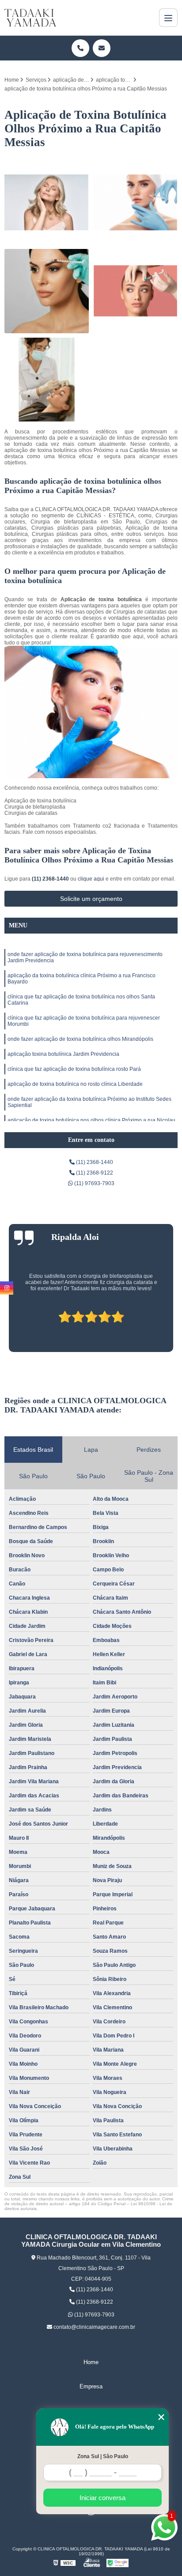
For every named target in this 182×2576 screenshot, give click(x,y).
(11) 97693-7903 (94, 1183)
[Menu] (168, 18)
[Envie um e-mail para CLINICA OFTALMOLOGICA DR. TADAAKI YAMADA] (102, 48)
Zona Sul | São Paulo (103, 2456)
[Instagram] (7, 1288)
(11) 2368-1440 (51, 879)
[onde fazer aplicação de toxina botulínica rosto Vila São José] (47, 202)
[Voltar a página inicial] (30, 18)
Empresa (91, 2386)
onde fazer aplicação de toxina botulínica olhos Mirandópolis (80, 1039)
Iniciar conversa (102, 2498)
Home (91, 2362)
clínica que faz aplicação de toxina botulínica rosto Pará (74, 1069)
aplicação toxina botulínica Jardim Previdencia (63, 1054)
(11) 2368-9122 (94, 1173)
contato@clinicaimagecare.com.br (94, 2327)
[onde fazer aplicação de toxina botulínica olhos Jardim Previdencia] (47, 380)
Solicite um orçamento (91, 899)
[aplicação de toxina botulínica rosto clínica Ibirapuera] (47, 291)
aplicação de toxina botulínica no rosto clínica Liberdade (75, 1084)
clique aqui (91, 879)
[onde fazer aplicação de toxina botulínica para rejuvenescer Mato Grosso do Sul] (135, 202)
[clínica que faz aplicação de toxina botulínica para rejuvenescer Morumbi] (135, 291)
